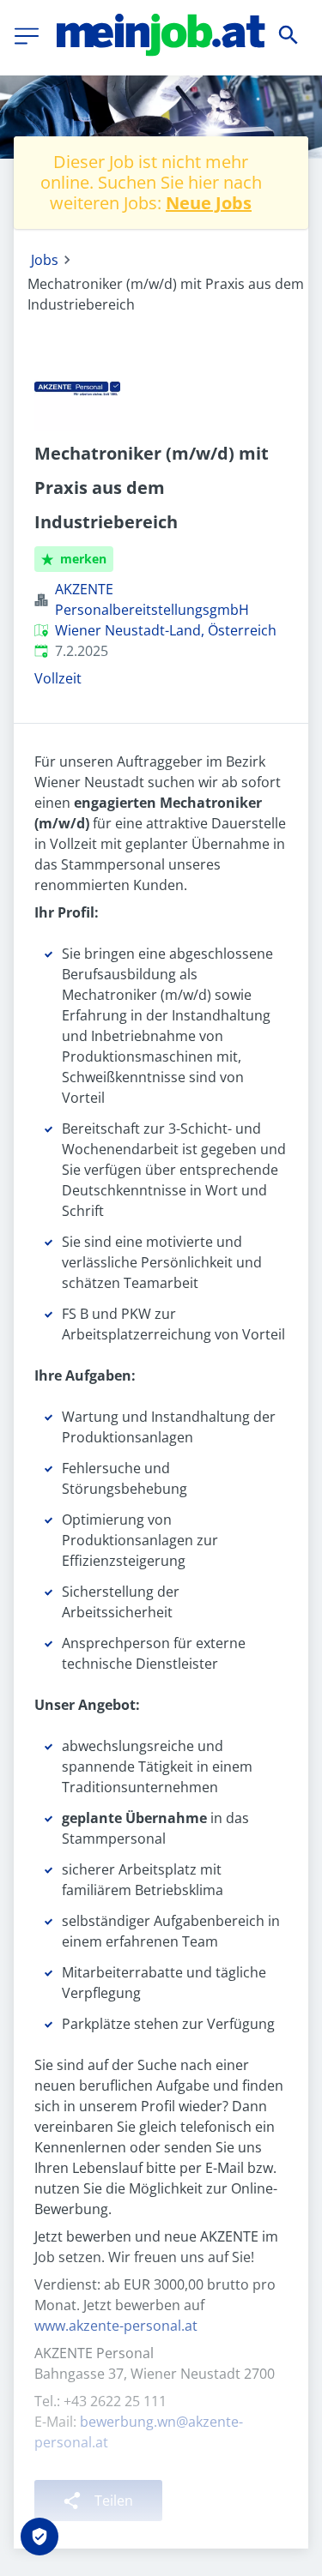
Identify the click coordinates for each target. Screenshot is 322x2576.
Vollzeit (58, 678)
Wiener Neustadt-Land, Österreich (166, 630)
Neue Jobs (209, 203)
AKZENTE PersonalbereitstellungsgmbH (152, 599)
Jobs (45, 260)
